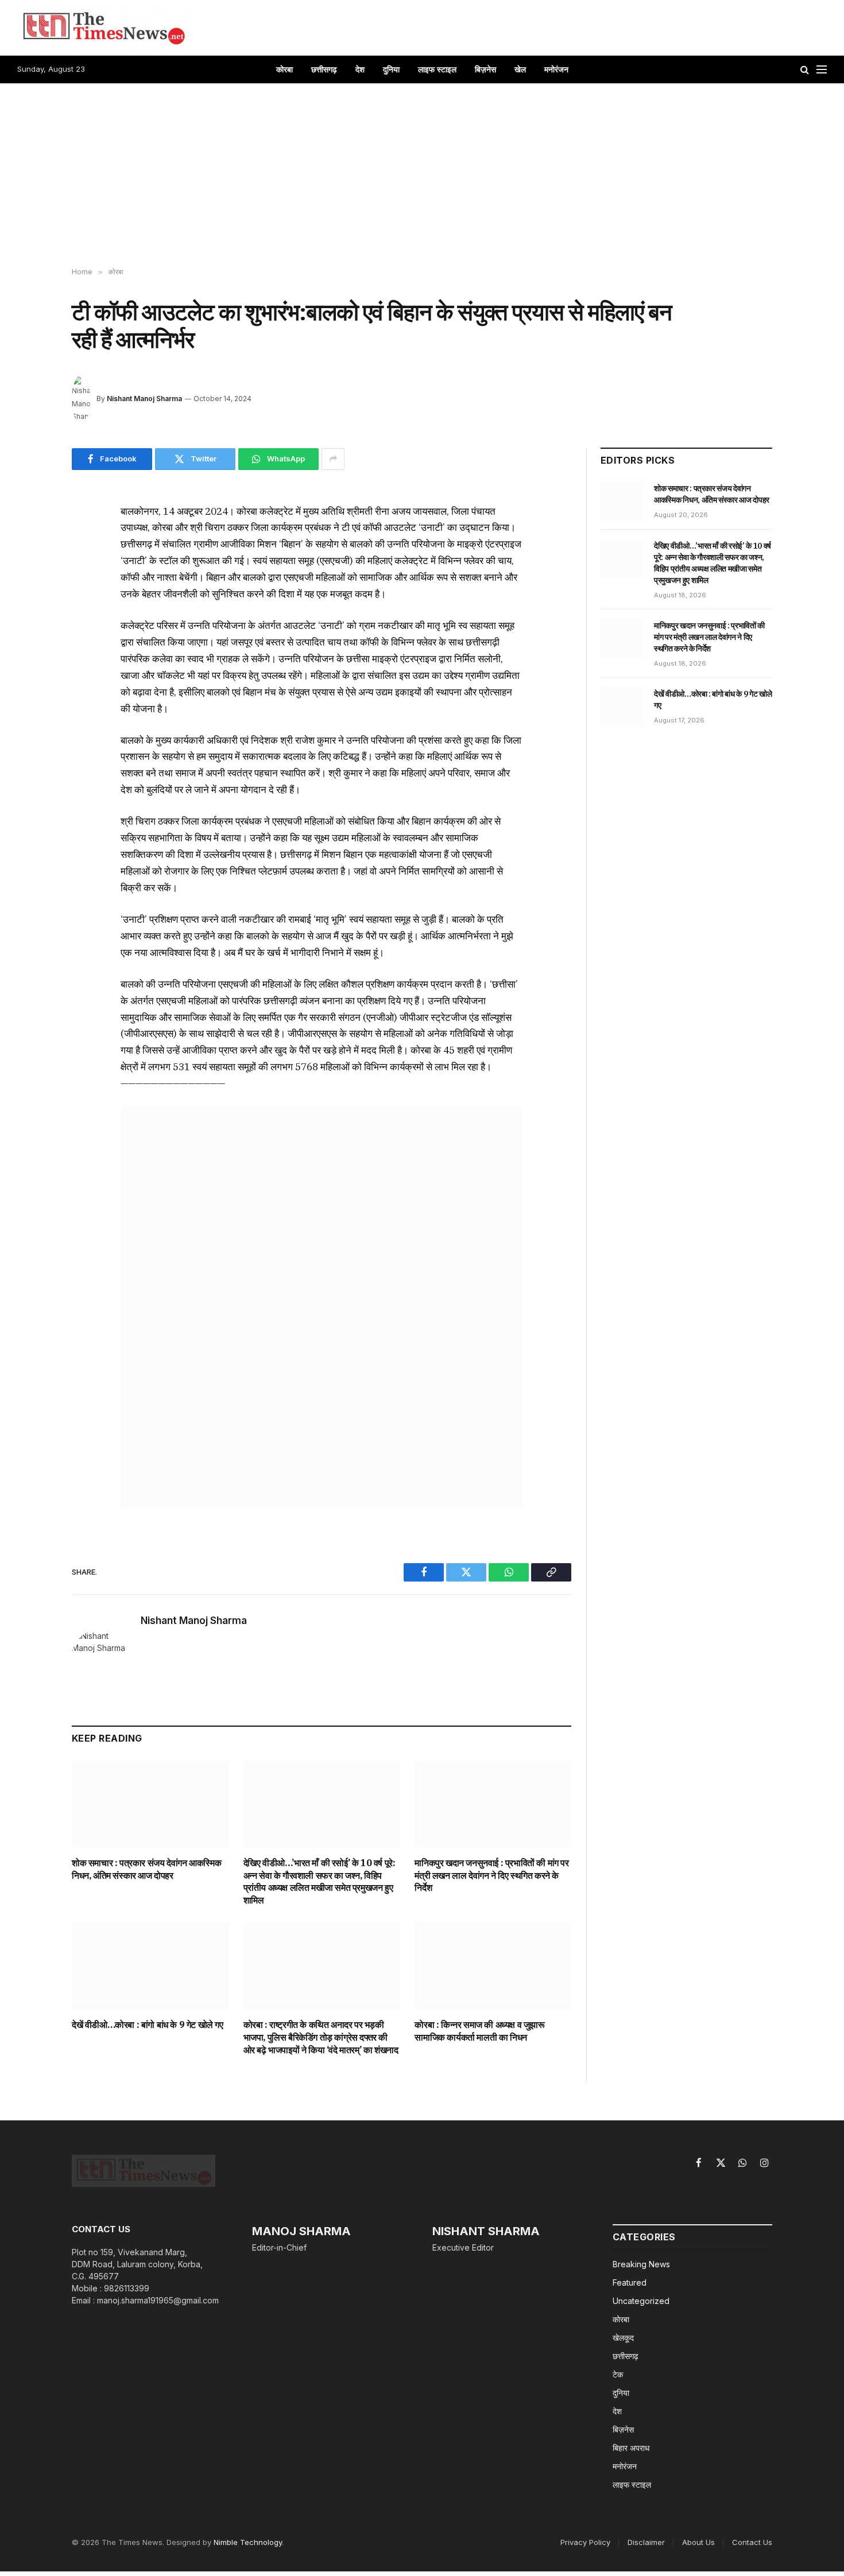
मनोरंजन (556, 69)
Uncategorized (641, 2301)
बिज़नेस (485, 69)
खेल (520, 69)
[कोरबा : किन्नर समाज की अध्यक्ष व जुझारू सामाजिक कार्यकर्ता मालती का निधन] (493, 1966)
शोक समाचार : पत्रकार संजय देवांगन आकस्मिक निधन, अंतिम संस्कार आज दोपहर (146, 1869)
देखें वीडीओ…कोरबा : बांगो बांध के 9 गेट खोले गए (148, 2025)
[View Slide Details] (322, 1308)
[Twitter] (31, 566)
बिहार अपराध (631, 2448)
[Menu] (822, 70)
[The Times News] (103, 28)
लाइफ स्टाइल (437, 69)
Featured (630, 2282)
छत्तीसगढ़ (324, 69)
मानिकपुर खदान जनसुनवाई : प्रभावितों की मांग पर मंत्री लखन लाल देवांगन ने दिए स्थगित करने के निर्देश (491, 1875)
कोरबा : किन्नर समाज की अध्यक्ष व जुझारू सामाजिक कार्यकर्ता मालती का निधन (479, 2031)
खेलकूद (623, 2338)
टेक (618, 2374)
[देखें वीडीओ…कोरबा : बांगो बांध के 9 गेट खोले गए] (150, 1966)
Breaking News (641, 2264)
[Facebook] (31, 540)
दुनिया (391, 69)
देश (360, 69)
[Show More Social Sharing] (333, 459)
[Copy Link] (31, 619)
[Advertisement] (422, 176)
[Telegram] (31, 646)
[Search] (805, 70)
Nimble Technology (248, 2542)
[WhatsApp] (31, 593)
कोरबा (284, 69)
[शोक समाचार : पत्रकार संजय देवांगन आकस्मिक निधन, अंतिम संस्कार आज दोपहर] (150, 1804)
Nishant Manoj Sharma (144, 399)
